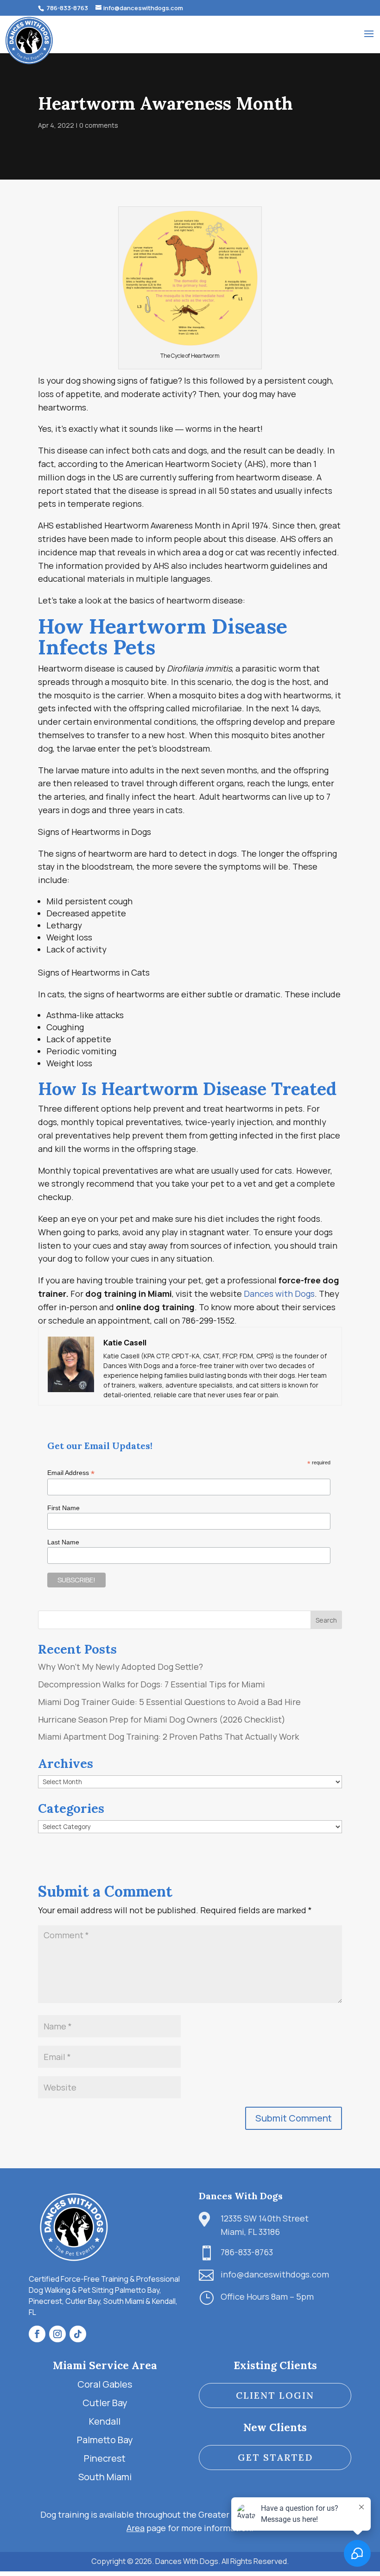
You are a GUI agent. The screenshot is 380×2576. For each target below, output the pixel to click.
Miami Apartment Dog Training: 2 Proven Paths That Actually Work (168, 1736)
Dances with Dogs (279, 1294)
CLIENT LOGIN (275, 2395)
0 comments (99, 125)
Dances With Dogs (241, 2196)
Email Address (71, 1473)
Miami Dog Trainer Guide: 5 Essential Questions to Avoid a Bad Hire (169, 1702)
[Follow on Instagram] (57, 2334)
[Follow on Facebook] (37, 2334)
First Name (63, 1508)
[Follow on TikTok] (78, 2334)
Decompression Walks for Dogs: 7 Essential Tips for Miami (152, 1684)
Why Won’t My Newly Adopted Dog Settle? (120, 1667)
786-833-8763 (66, 8)
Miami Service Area (105, 2365)
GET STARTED (275, 2457)
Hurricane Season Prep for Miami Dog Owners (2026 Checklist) (162, 1719)
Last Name (63, 1542)
